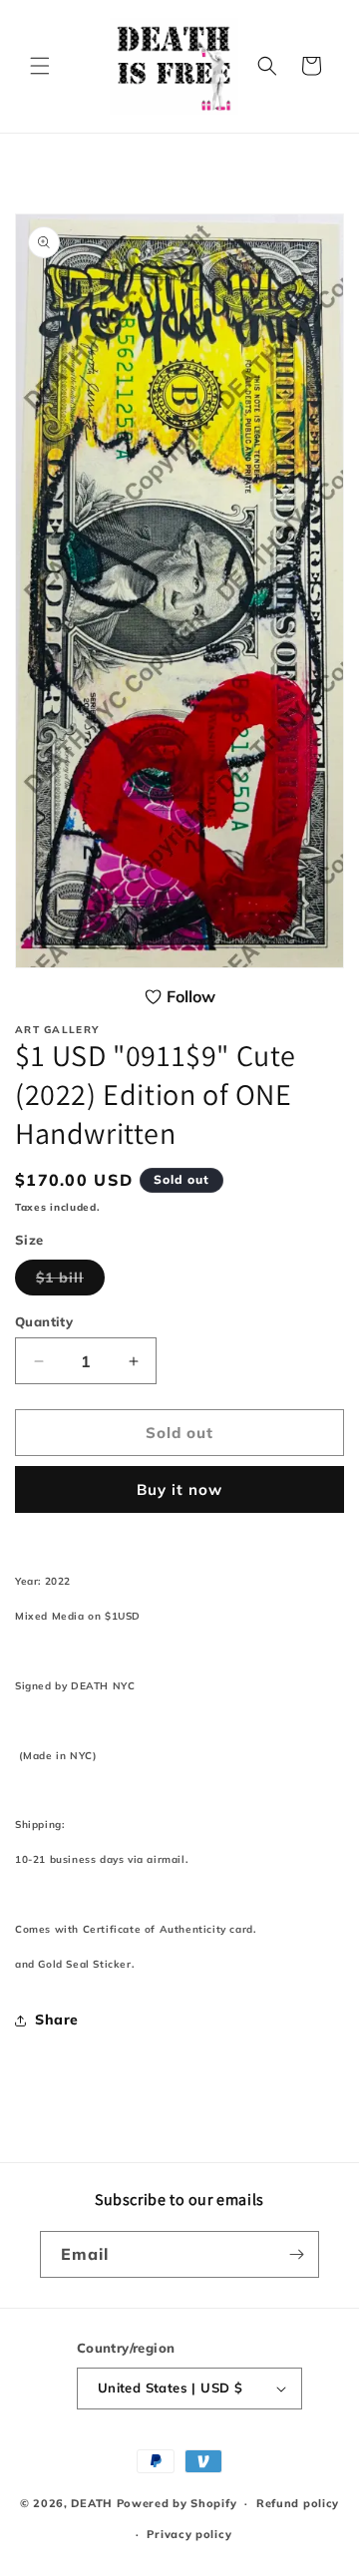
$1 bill (70, 1282)
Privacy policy (189, 2534)
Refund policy (298, 2503)
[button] (40, 66)
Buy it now (179, 1489)
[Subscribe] (296, 2254)
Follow (191, 996)
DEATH (93, 2503)
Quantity (44, 1321)
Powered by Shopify (177, 2503)
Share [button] (57, 2020)
